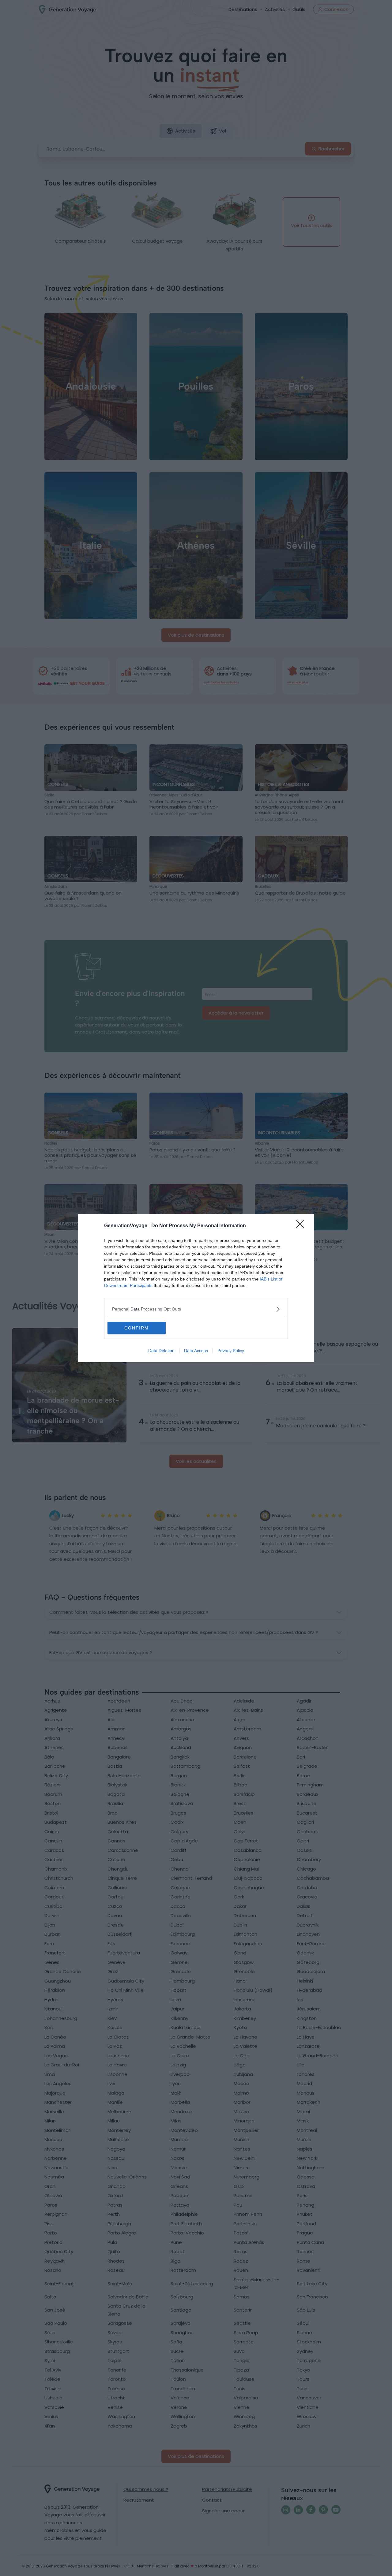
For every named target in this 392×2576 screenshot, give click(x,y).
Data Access (196, 1351)
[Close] (302, 1226)
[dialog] (196, 1288)
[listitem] (196, 1309)
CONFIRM (137, 1328)
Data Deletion (161, 1351)
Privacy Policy (231, 1351)
